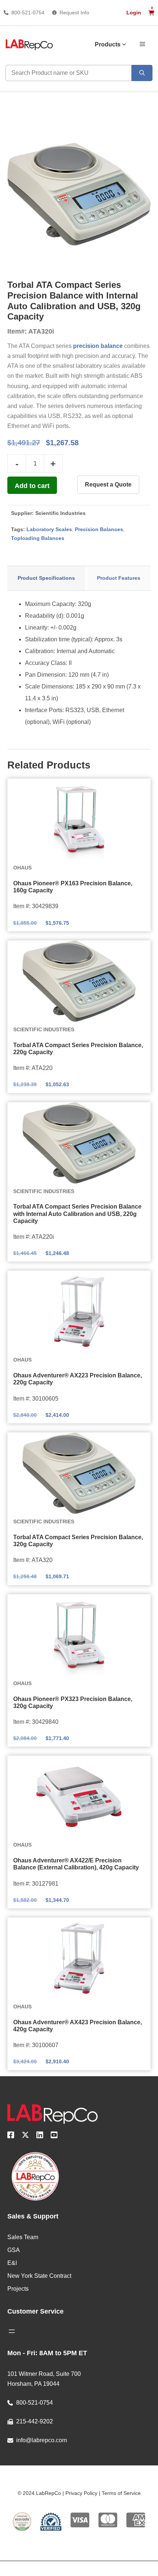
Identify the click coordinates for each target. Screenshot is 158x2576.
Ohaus (22, 868)
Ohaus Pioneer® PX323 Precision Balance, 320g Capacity (73, 1702)
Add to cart (32, 486)
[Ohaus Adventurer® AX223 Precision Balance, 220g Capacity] (79, 1311)
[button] (142, 43)
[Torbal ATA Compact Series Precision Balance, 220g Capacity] (79, 981)
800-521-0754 (28, 13)
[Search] (142, 73)
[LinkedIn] (40, 2136)
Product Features (119, 578)
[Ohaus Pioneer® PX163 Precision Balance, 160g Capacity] (79, 819)
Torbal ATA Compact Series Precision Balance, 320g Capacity (78, 1541)
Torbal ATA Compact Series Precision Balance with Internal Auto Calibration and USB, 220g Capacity (77, 1214)
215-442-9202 (35, 2421)
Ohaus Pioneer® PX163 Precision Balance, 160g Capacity (73, 887)
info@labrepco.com (42, 2440)
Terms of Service (121, 2493)
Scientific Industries (60, 513)
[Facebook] (11, 2136)
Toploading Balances (38, 538)
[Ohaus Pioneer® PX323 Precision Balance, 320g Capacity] (79, 1635)
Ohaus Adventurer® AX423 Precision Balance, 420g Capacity (78, 2026)
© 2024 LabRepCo (39, 2493)
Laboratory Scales (49, 529)
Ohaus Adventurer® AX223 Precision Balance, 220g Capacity (78, 1379)
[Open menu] (12, 2331)
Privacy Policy (81, 2493)
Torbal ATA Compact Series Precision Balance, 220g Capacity (78, 1049)
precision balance (98, 346)
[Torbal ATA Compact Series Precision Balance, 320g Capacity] (79, 1473)
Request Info (74, 13)
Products (108, 44)
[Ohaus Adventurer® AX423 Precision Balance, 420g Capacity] (79, 1958)
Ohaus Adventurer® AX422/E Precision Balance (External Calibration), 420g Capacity (76, 1864)
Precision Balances (99, 529)
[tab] (46, 578)
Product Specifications (46, 578)
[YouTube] (54, 2136)
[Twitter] (25, 2136)
